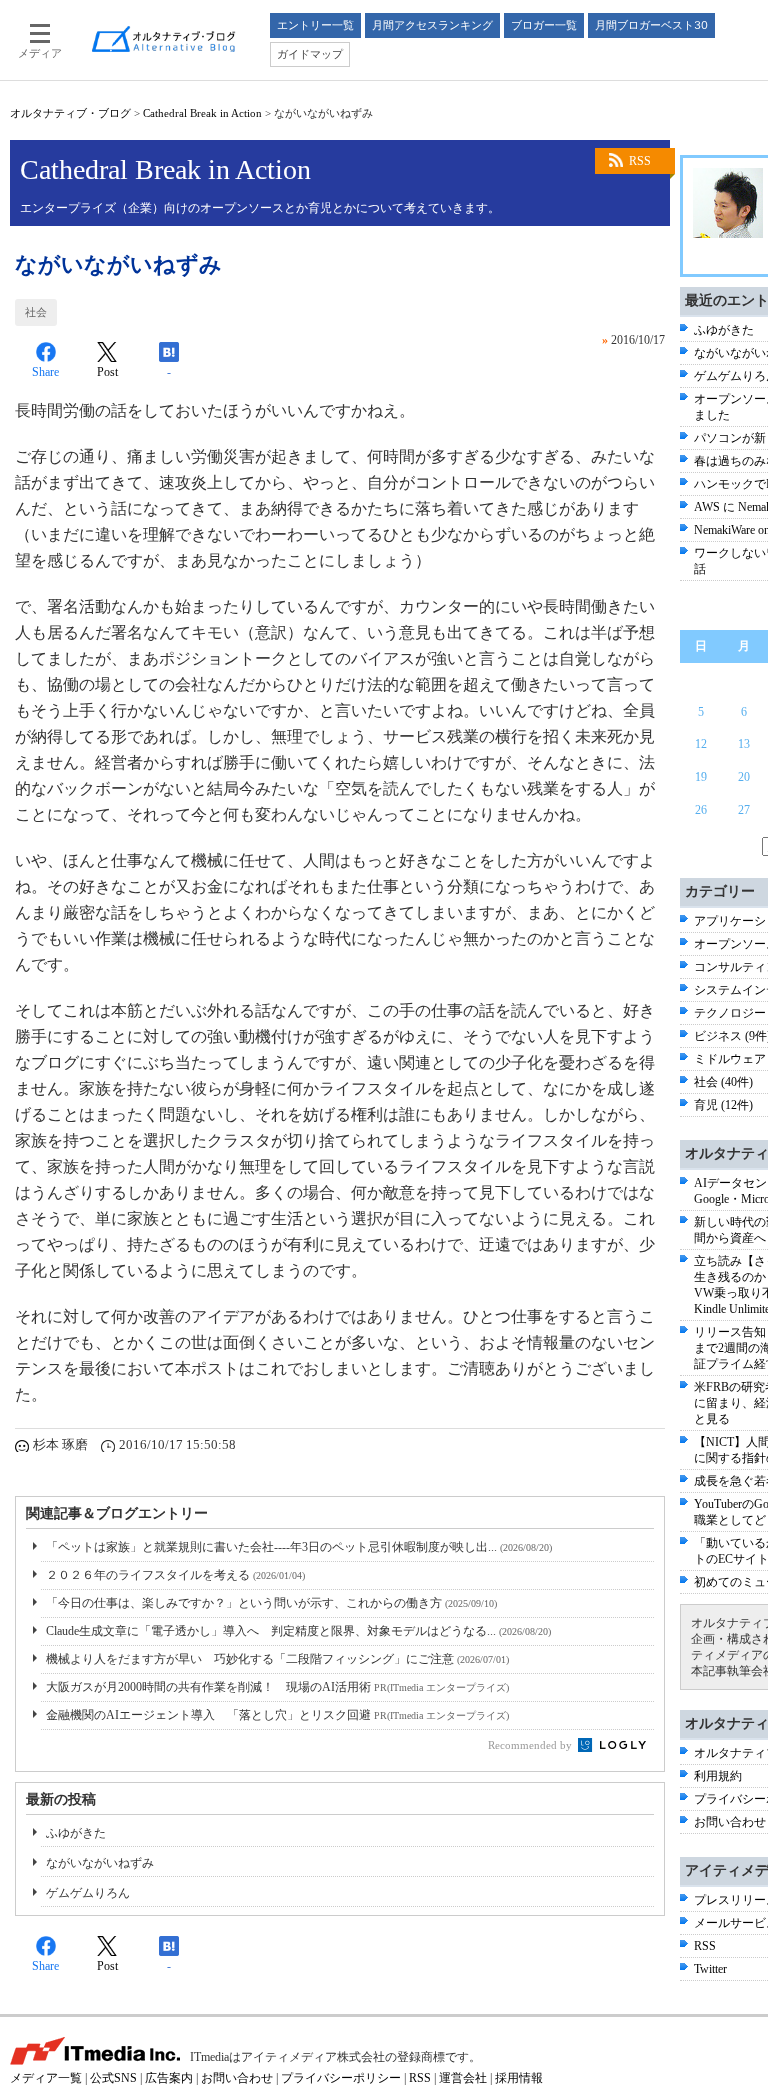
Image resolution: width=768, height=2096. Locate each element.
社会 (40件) (723, 1082)
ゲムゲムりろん (88, 1893)
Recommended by (531, 1745)
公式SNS (113, 2078)
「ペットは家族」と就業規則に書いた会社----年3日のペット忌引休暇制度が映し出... (299, 1547)
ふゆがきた (76, 1833)
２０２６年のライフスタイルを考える (175, 1575)
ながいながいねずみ (100, 1863)
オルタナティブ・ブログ (70, 113)
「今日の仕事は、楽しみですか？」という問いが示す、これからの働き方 (271, 1603)
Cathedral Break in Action (202, 113)
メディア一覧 (46, 2078)
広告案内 (169, 2078)
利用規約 (718, 1776)
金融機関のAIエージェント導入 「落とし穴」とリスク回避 (277, 1715)
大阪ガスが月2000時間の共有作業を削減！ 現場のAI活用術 (277, 1687)
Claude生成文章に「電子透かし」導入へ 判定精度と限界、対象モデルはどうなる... (298, 1631)
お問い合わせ (730, 1822)
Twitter (710, 1969)
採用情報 (519, 2078)
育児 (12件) (723, 1105)
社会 (36, 312)
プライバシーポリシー (341, 2078)
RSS (640, 161)
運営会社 (463, 2078)
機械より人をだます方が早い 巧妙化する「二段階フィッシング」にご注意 (277, 1659)
